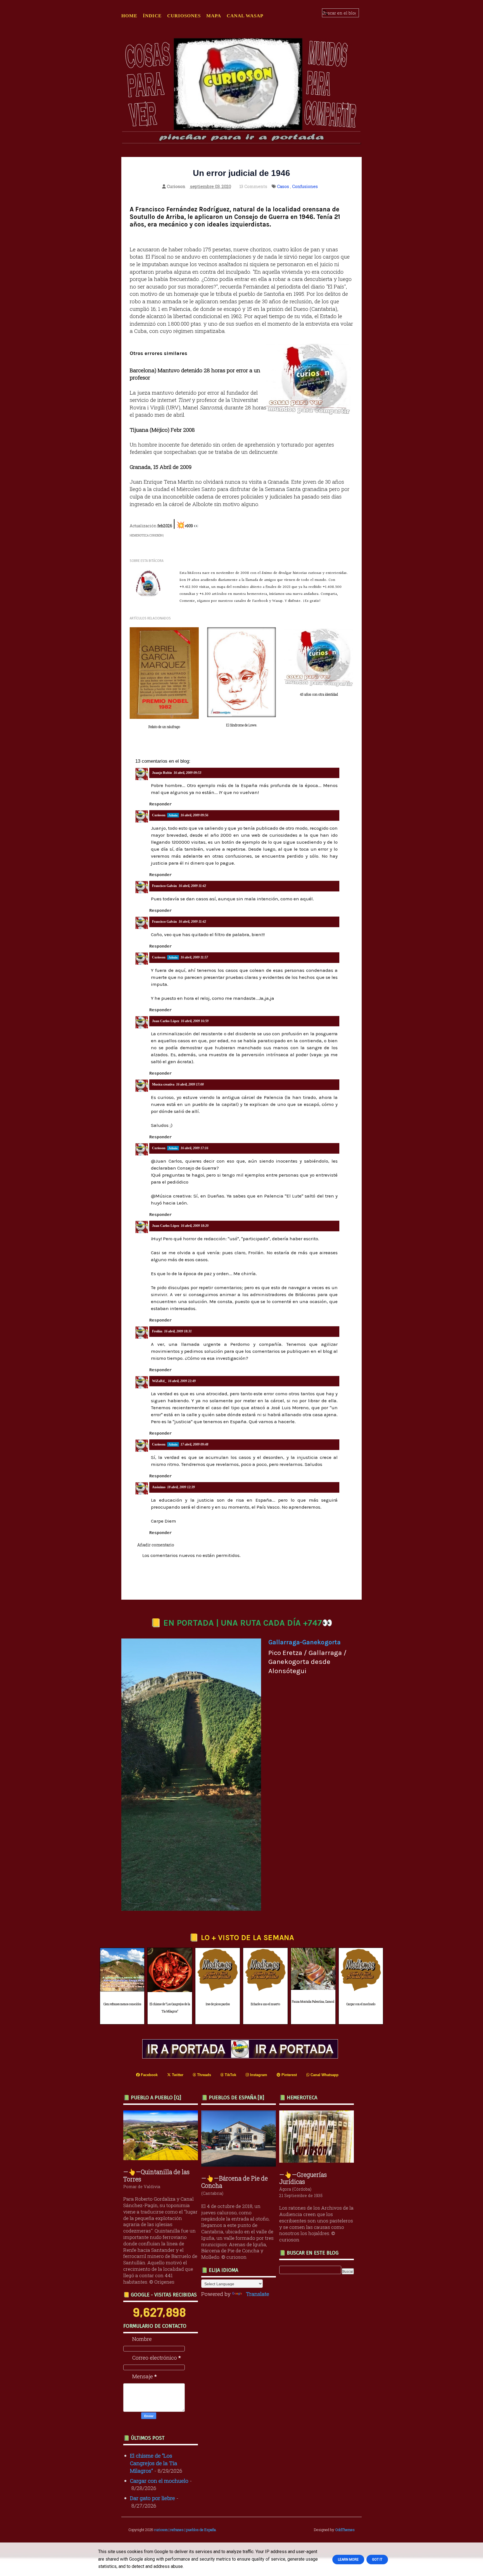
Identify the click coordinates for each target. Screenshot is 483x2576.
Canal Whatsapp (324, 2075)
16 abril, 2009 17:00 (190, 1084)
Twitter (177, 2075)
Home (129, 16)
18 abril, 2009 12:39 (181, 1487)
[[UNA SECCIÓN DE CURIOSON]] (318, 2161)
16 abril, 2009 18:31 (178, 1331)
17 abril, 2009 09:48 (194, 1444)
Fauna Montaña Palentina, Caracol (313, 2002)
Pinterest (289, 2075)
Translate (258, 2294)
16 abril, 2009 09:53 (187, 773)
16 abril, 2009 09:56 (194, 815)
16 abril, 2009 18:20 (195, 1226)
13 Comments (253, 186)
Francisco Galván (164, 886)
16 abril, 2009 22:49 (182, 1381)
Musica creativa (163, 1084)
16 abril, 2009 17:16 (194, 1148)
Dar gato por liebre (152, 2498)
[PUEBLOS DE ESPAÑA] (240, 2164)
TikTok (230, 2075)
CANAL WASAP (245, 16)
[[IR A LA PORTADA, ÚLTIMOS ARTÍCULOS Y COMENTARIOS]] (241, 2056)
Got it (377, 2560)
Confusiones (305, 186)
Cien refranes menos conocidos (122, 2004)
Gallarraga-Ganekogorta (305, 1642)
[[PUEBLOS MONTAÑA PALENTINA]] (162, 2158)
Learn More (348, 2560)
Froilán (157, 1331)
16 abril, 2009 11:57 (194, 957)
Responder (161, 804)
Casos (283, 186)
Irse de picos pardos (218, 2004)
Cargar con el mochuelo (361, 2004)
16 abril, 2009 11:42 (192, 886)
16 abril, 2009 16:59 (195, 1021)
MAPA (214, 16)
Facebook (149, 2075)
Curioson (159, 815)
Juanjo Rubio (162, 773)
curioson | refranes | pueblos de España (185, 2530)
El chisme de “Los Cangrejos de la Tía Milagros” (170, 2008)
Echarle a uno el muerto (265, 2004)
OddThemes (345, 2530)
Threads (203, 2075)
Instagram (258, 2075)
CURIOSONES (184, 16)
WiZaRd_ (159, 1381)
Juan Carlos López (166, 1021)
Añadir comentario (156, 1545)
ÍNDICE (152, 16)
